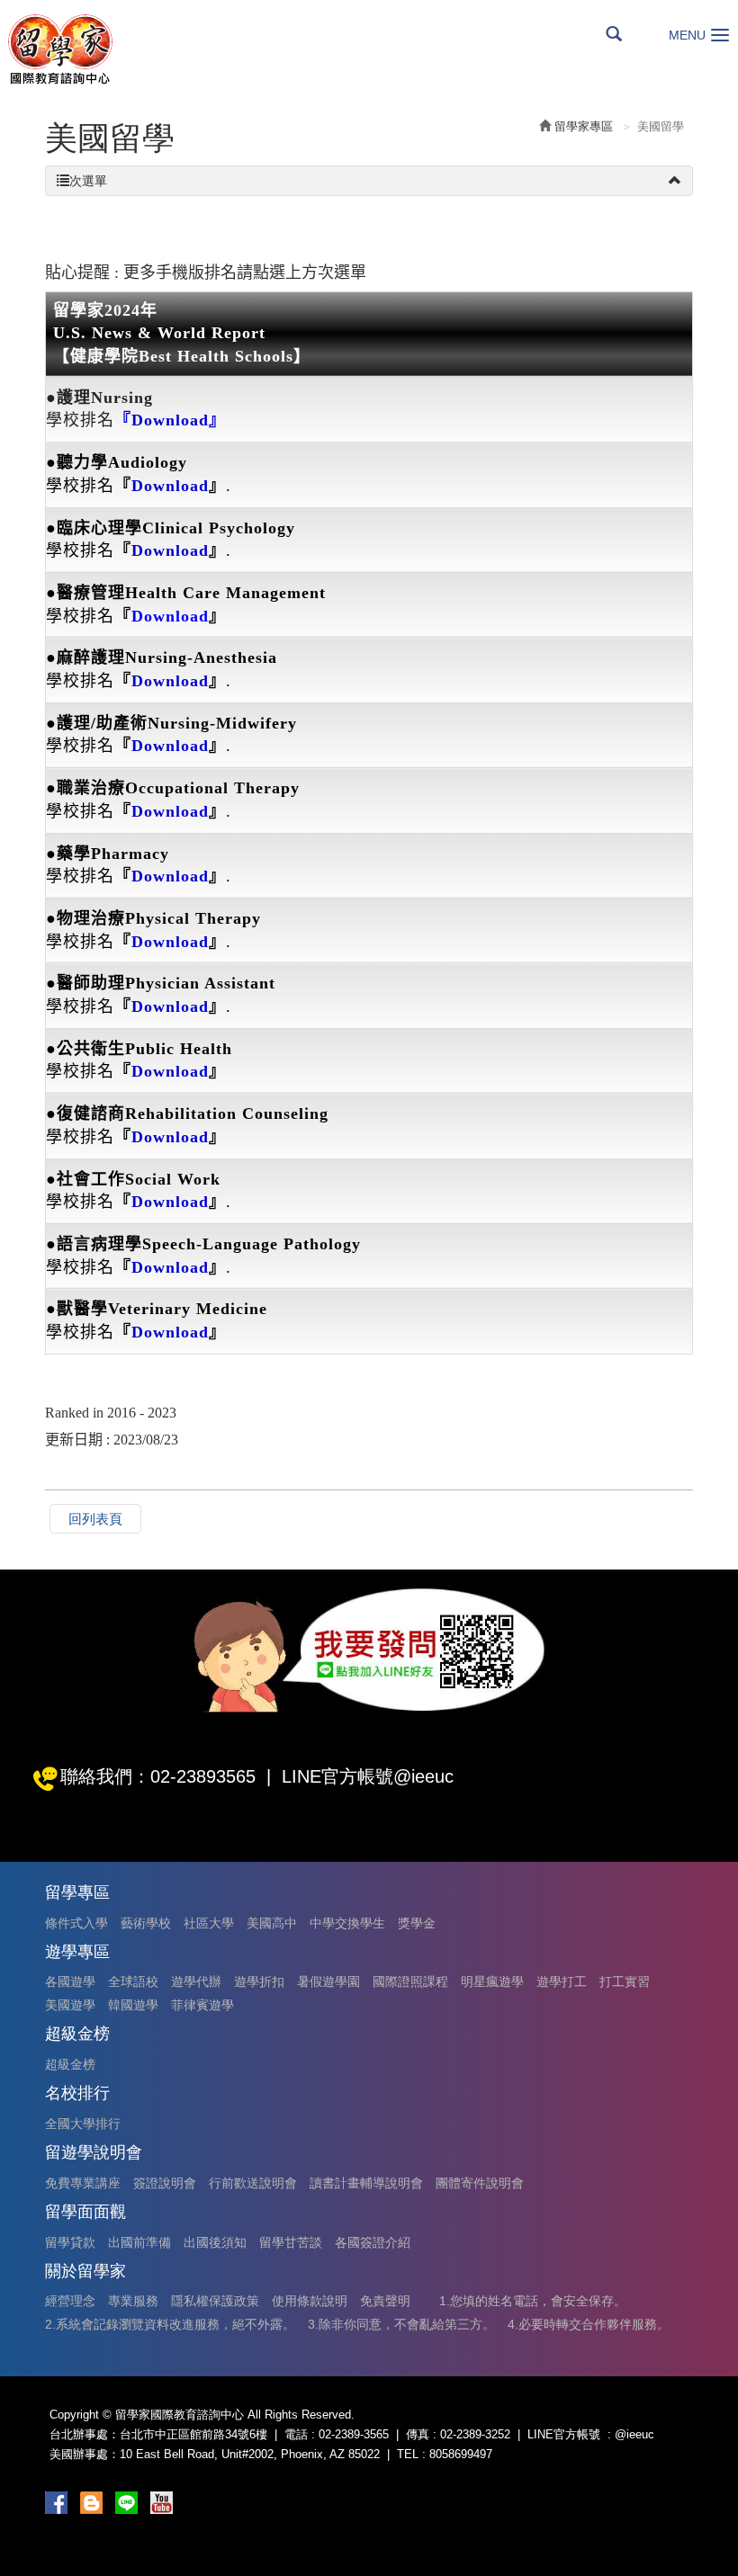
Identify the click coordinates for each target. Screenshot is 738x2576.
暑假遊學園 (328, 1981)
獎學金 (417, 1923)
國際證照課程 (410, 1981)
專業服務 (133, 2301)
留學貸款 (70, 2242)
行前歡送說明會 (253, 2183)
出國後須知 (215, 2242)
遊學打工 (562, 1981)
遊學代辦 (196, 1981)
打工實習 (625, 1981)
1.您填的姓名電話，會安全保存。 (533, 2301)
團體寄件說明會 (480, 2183)
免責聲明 (385, 2301)
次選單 (88, 181)
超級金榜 (70, 2064)
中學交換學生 (347, 1923)
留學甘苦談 (291, 2242)
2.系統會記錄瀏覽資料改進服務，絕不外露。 (170, 2324)
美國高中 (272, 1923)
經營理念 (70, 2301)
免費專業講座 (83, 2183)
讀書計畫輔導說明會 (366, 2183)
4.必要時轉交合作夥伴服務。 (589, 2324)
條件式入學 (76, 1923)
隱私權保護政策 (215, 2301)
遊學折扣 (259, 1981)
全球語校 (133, 1981)
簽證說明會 (165, 2183)
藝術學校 (146, 1923)
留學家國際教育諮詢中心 (59, 49)
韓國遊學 (133, 2005)
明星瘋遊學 (492, 1981)
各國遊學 (70, 1981)
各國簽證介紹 (373, 2242)
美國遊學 (70, 2005)
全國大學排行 (83, 2124)
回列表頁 (95, 1519)
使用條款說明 (310, 2301)
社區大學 (209, 1923)
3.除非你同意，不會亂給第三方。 (401, 2324)
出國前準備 (139, 2242)
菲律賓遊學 (202, 2005)
